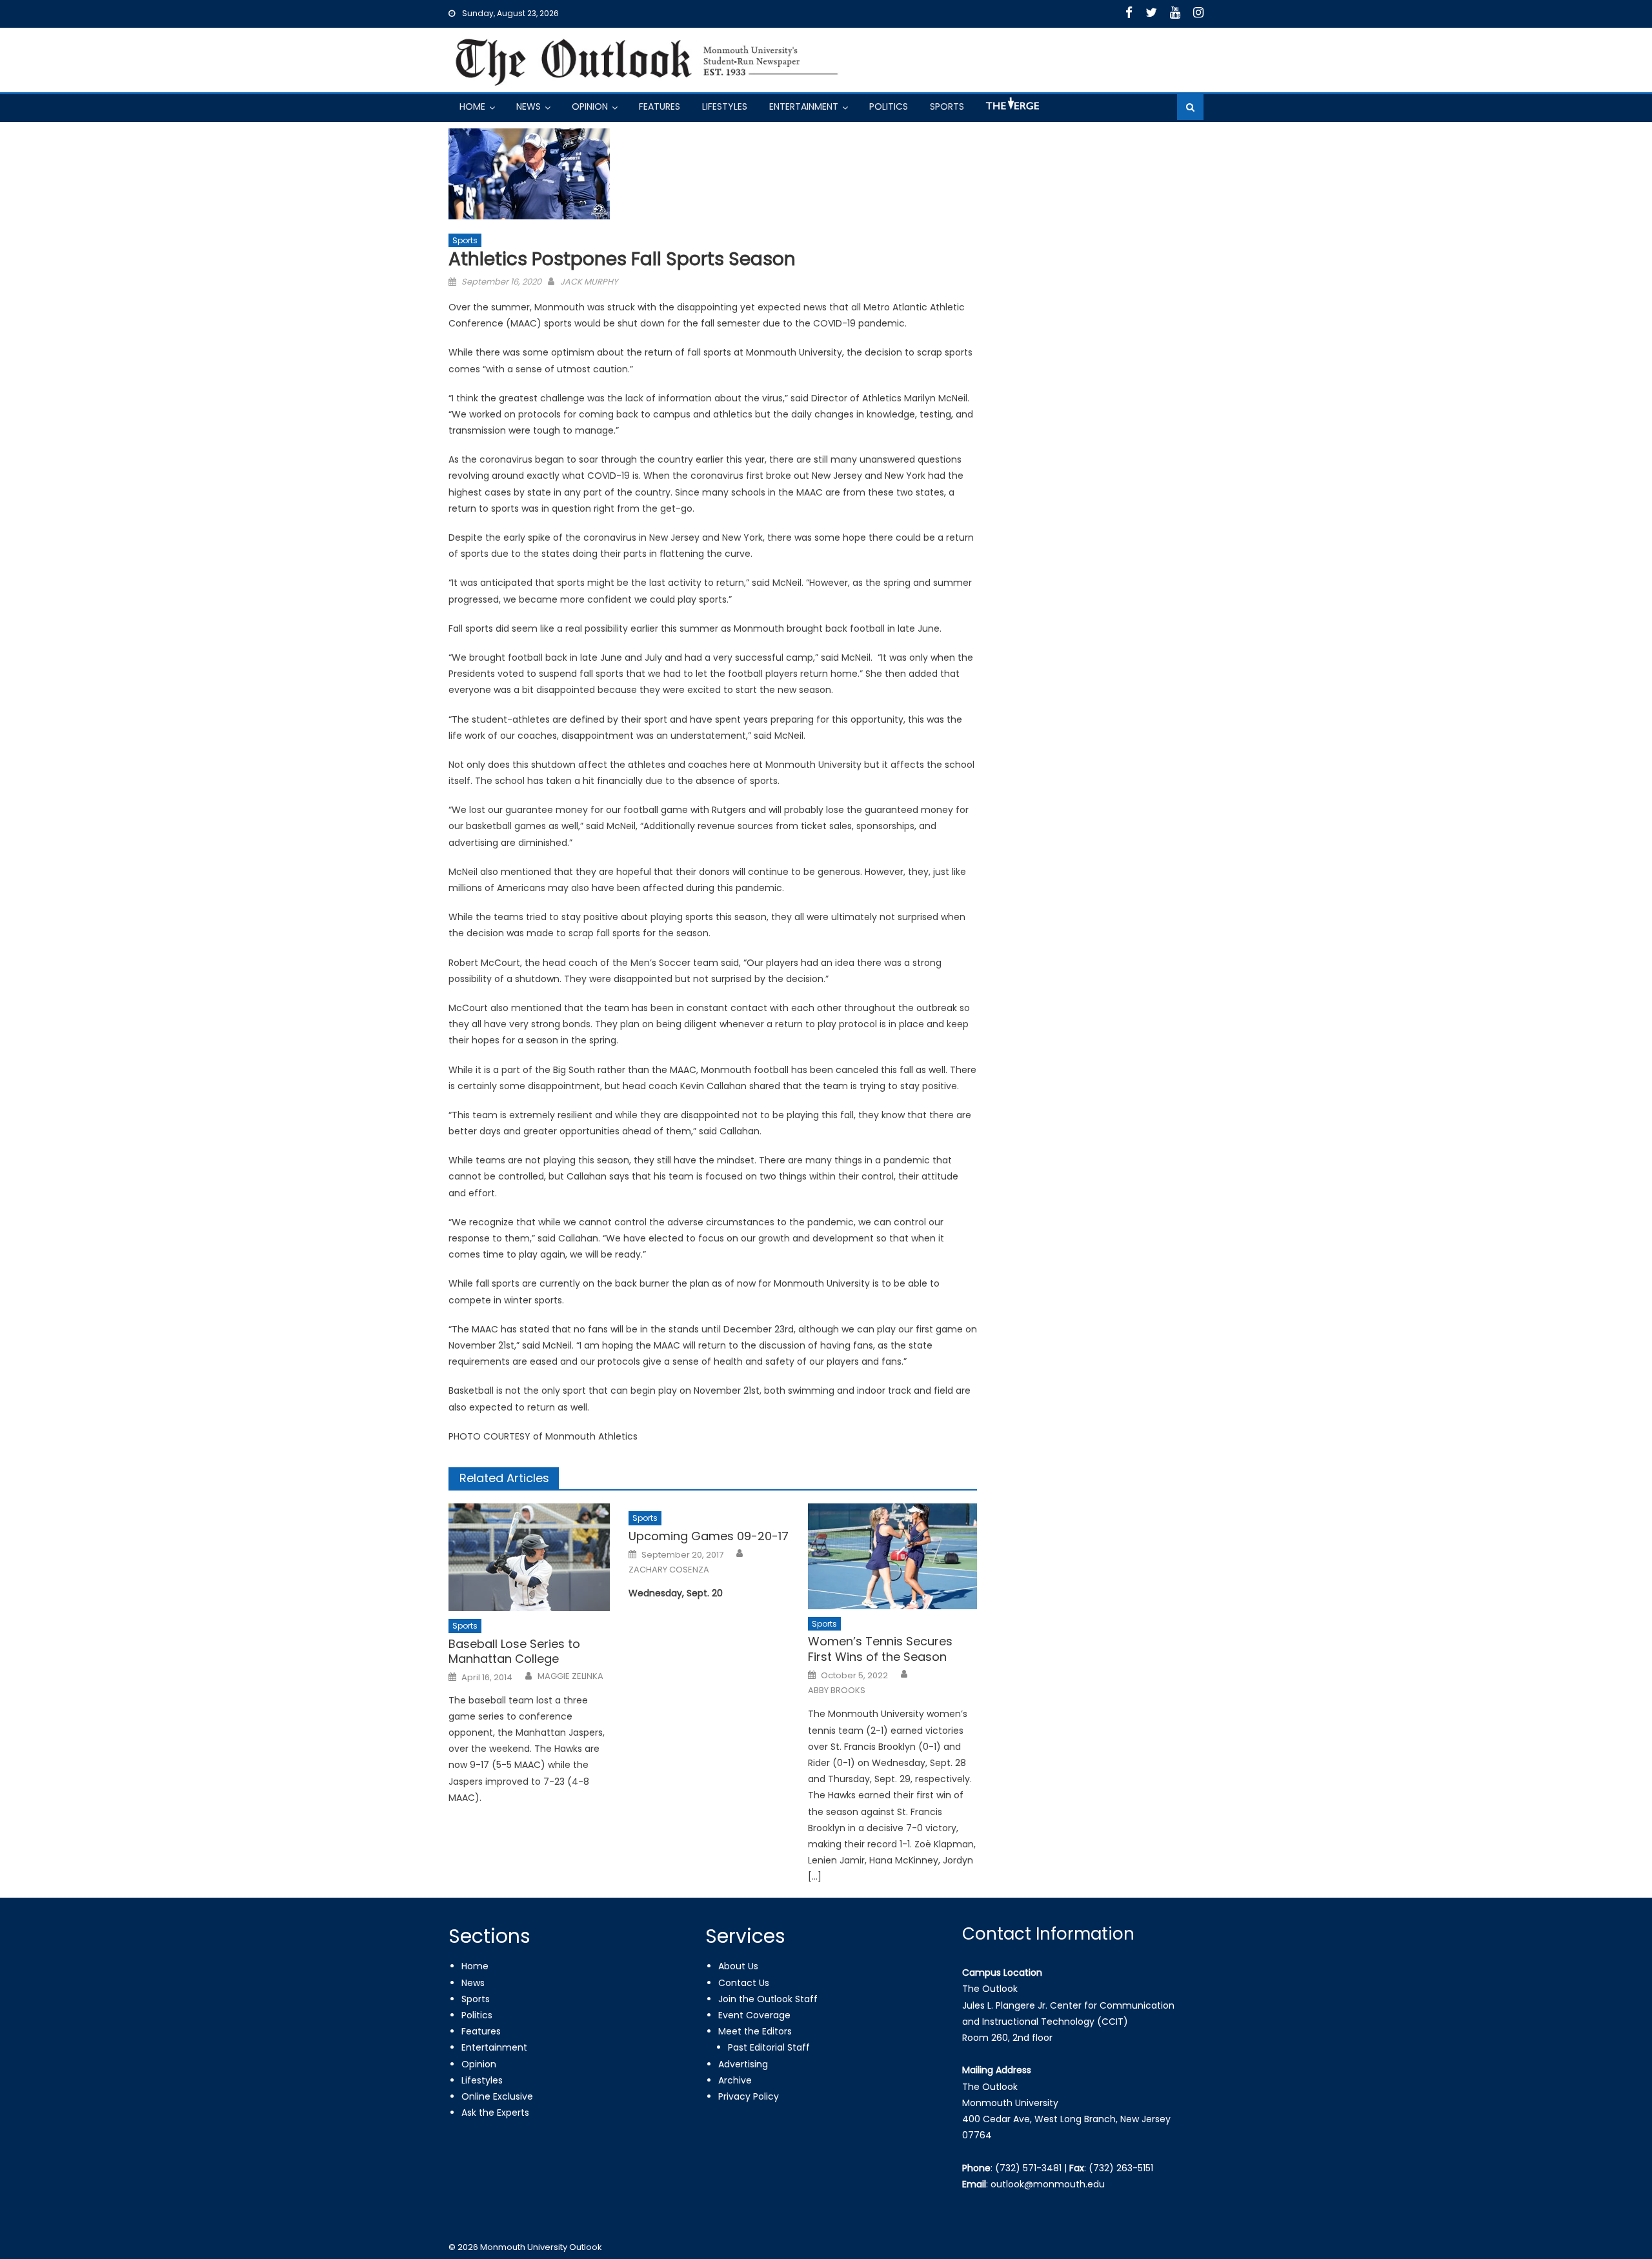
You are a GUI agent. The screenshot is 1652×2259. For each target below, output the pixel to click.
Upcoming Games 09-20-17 (709, 1536)
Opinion (590, 106)
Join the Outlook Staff (768, 1999)
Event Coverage (754, 2015)
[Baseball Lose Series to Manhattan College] (533, 1557)
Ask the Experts (495, 2113)
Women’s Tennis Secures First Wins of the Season (880, 1649)
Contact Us (744, 1983)
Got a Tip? (1011, 109)
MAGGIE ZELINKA (570, 1676)
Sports (947, 106)
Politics (889, 106)
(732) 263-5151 (1121, 2168)
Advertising (743, 2064)
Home (472, 106)
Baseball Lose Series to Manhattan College (514, 1652)
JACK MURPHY (589, 282)
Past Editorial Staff (769, 2047)
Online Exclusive (497, 2096)
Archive (735, 2080)
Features (660, 106)
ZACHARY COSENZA (669, 1570)
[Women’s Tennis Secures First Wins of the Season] (892, 1556)
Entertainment (804, 106)
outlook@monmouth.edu (1048, 2184)
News (529, 106)
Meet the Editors (755, 2031)
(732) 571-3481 (1028, 2168)
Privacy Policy (749, 2096)
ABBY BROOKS (837, 1691)
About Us (738, 1966)
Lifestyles (725, 106)
